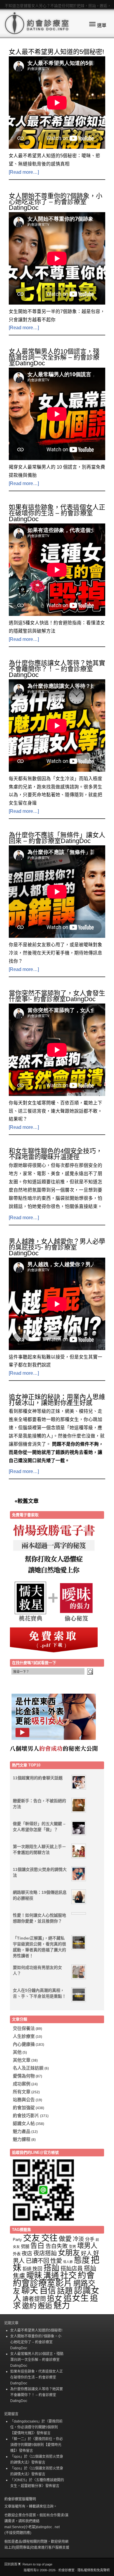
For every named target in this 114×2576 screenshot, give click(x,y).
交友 (32, 2238)
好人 (87, 2253)
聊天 (30, 2290)
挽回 (37, 2269)
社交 (68, 2275)
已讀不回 (37, 2261)
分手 (90, 2239)
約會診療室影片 (43, 2283)
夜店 (27, 2253)
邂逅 (45, 2306)
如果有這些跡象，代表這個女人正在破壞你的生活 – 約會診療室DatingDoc (57, 513)
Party (17, 2240)
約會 (86, 2275)
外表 (17, 2254)
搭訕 (51, 2268)
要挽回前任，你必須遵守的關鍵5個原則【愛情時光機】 (36, 2427)
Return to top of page (37, 2564)
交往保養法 (24, 2028)
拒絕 (27, 2269)
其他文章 (22, 2060)
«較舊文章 (27, 1501)
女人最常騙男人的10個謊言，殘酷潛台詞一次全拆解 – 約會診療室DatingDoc (54, 357)
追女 (55, 2298)
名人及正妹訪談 (28, 2068)
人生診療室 (24, 2036)
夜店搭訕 (45, 2253)
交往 (49, 2238)
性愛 (56, 2261)
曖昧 (34, 2276)
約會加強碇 (24, 2108)
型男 (72, 2247)
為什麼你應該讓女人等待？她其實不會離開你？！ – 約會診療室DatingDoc (57, 669)
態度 (82, 2260)
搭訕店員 (72, 2269)
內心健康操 (24, 2044)
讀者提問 (34, 2299)
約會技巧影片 (26, 2115)
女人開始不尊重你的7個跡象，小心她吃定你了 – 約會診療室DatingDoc (56, 202)
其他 (17, 2052)
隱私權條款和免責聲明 (94, 2570)
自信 (48, 2290)
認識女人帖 (24, 2123)
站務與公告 (24, 2100)
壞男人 (87, 2246)
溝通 (51, 2276)
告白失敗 (57, 2246)
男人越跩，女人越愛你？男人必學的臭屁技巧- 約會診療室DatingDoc (57, 1247)
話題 (65, 2291)
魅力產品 (22, 2131)
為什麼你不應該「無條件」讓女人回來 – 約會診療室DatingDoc (57, 838)
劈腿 (25, 2246)
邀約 (29, 2306)
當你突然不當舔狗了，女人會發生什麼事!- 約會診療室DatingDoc (57, 996)
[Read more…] (24, 172)
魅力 (62, 2306)
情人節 (68, 2262)
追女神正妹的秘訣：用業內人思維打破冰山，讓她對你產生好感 (57, 1400)
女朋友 (69, 2253)
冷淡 (78, 2239)
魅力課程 (22, 2139)
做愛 (65, 2239)
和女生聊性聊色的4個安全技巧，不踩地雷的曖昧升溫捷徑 (56, 1154)
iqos (17, 2457)
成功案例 (22, 2084)
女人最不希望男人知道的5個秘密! (56, 52)
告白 (37, 2246)
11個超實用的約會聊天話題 (38, 1778)
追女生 (76, 2298)
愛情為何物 (24, 2076)
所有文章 (22, 2092)
